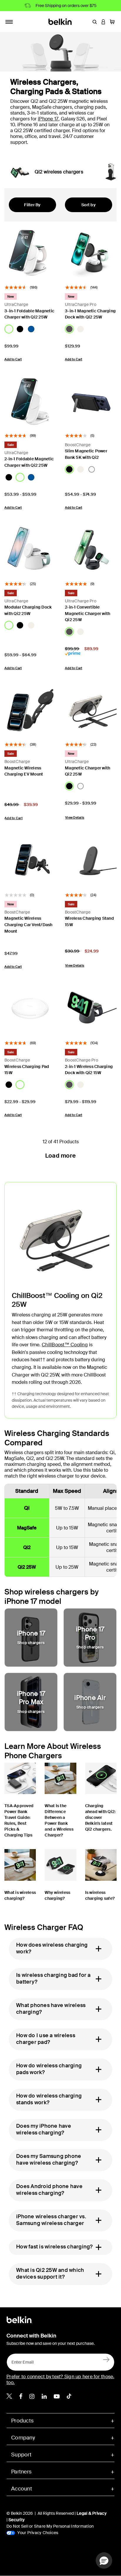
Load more (60, 1156)
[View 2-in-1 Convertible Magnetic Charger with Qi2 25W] (91, 550)
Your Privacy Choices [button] (37, 2533)
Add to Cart (13, 359)
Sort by (89, 205)
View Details (75, 817)
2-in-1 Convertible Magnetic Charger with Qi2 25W (88, 613)
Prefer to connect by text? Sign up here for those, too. (60, 2380)
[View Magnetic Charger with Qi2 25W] (91, 710)
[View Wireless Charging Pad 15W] (30, 1009)
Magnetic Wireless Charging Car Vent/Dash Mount (28, 925)
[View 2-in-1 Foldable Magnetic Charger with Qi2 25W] (30, 401)
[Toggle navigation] (9, 22)
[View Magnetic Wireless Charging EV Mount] (30, 710)
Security (17, 2520)
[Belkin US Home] (61, 21)
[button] (95, 22)
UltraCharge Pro (81, 304)
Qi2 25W (27, 1567)
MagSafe (27, 1528)
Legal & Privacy (92, 2513)
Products (22, 2421)
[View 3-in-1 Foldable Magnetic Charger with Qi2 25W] (30, 253)
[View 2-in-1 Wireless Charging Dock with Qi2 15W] (91, 1009)
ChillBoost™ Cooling (65, 1345)
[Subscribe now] (106, 2359)
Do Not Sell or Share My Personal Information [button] (50, 2526)
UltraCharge (16, 304)
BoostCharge (78, 445)
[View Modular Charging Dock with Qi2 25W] (30, 550)
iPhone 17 (48, 119)
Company (23, 2438)
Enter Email (21, 2360)
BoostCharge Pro (81, 1060)
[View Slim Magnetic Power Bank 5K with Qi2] (91, 401)
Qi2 (27, 1547)
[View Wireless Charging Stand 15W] (91, 861)
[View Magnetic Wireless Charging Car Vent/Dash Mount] (30, 861)
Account (22, 2489)
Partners (21, 2472)
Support (21, 2455)
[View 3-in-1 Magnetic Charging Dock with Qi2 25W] (91, 253)
